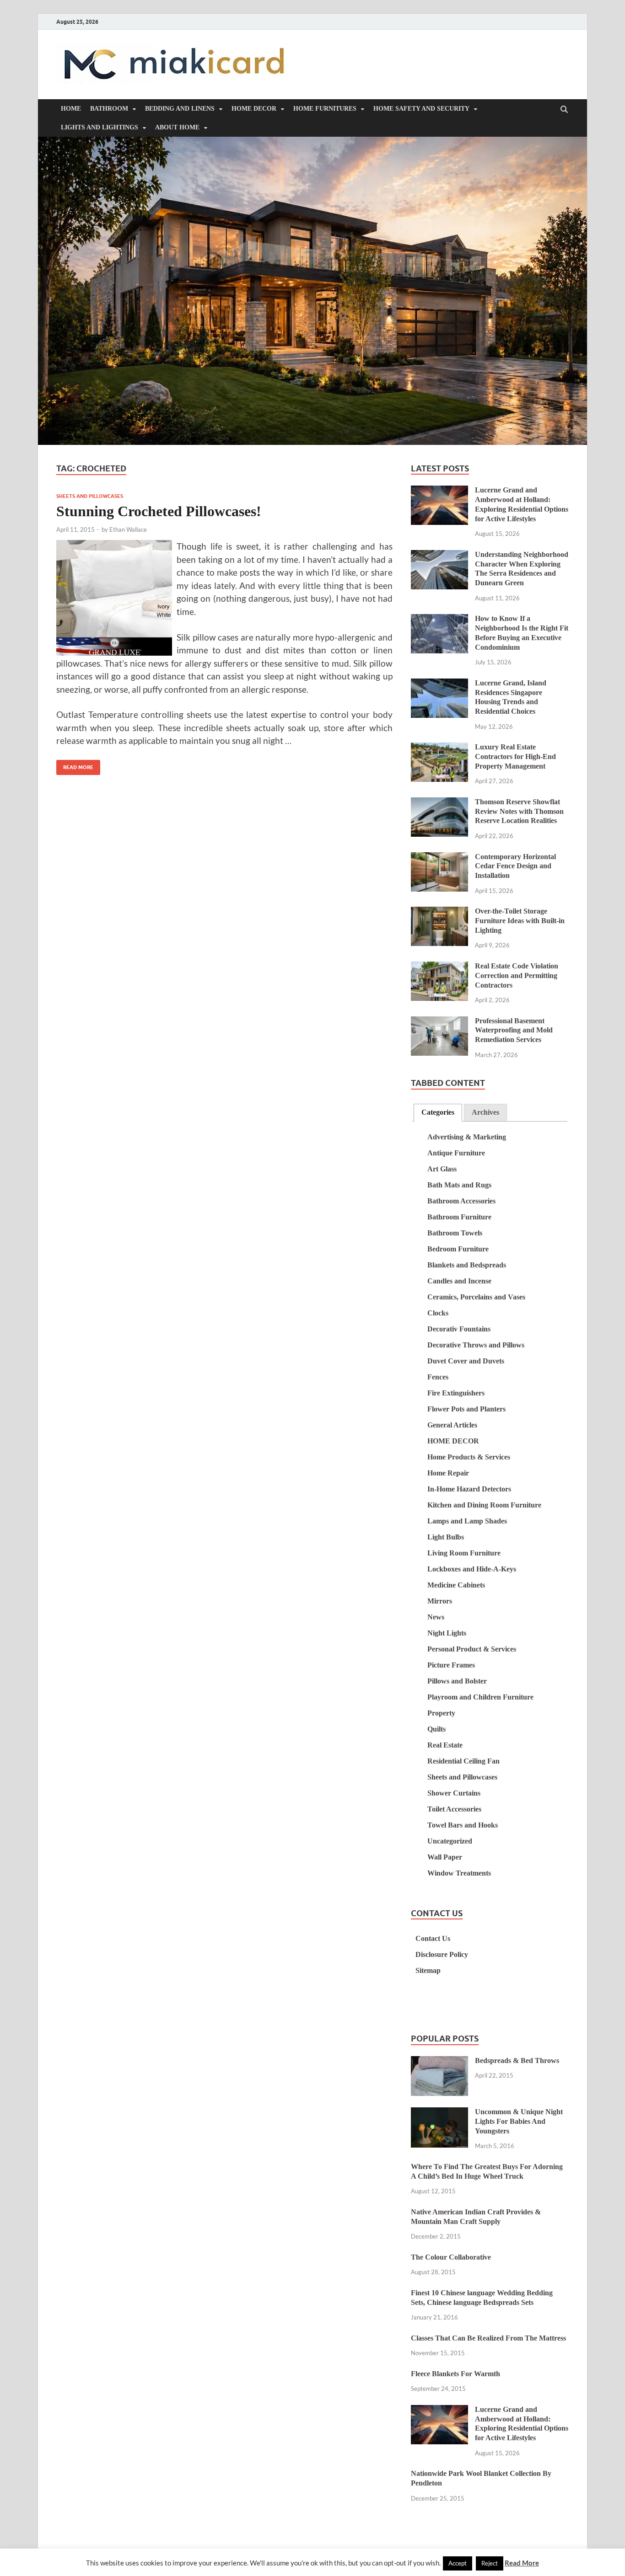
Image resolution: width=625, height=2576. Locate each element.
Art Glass (442, 1169)
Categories (438, 1112)
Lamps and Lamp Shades (467, 1521)
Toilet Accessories (454, 1809)
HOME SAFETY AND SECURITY (421, 109)
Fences (438, 1377)
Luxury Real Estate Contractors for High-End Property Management (515, 756)
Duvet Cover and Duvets (466, 1361)
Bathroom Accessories (461, 1201)
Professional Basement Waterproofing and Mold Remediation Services (514, 1030)
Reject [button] (490, 2563)
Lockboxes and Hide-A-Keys (472, 1569)
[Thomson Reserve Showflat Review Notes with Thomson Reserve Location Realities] (439, 803)
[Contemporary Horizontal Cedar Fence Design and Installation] (439, 858)
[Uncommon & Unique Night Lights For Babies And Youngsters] (439, 2113)
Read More (75, 765)
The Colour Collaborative (451, 2257)
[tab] (438, 1113)
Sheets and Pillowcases (90, 496)
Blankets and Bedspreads (467, 1265)
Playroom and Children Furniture (480, 1697)
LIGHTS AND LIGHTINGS (100, 127)
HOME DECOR (254, 109)
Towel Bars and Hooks (463, 1825)
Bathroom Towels (455, 1233)
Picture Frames (451, 1665)
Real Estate (445, 1745)
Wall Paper (445, 1857)
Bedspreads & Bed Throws (517, 2060)
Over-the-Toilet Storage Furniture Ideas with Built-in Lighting (520, 921)
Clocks (438, 1313)
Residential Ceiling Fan (463, 1761)
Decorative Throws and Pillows (476, 1345)
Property (441, 1713)
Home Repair (448, 1473)
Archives (485, 1112)
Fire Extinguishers (456, 1393)
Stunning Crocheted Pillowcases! (159, 511)
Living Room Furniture (464, 1553)
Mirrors (440, 1601)
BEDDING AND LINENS (180, 109)
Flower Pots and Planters (466, 1409)
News (436, 1617)
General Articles (452, 1425)
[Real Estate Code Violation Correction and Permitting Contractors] (439, 967)
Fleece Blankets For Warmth (455, 2374)
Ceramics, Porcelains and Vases (476, 1297)
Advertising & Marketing (467, 1137)
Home (71, 109)
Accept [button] (458, 2563)
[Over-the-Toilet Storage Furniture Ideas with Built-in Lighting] (439, 912)
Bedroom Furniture (458, 1249)
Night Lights (447, 1633)
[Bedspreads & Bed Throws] (439, 2062)
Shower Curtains (454, 1793)
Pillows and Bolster (457, 1681)
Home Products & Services (469, 1457)
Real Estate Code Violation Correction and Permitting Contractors (517, 975)
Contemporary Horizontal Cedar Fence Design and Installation (515, 866)
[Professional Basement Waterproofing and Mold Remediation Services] (439, 1022)
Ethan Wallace (128, 529)
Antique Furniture (456, 1153)
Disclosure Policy (442, 1954)
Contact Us (433, 1938)
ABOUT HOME (177, 127)
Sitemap (428, 1970)
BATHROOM (109, 109)
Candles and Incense (459, 1281)
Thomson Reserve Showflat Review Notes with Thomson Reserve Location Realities (519, 811)
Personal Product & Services (472, 1649)
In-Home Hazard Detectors (469, 1489)
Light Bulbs (446, 1537)
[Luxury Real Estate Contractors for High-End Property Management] (439, 748)
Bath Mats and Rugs (459, 1185)
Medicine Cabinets (456, 1585)
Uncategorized (450, 1841)
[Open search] (564, 110)
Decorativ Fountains (459, 1329)
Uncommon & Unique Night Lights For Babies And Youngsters (519, 2121)
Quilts (436, 1729)
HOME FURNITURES (325, 109)
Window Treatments (459, 1873)
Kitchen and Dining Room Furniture (484, 1505)
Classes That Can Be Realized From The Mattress (488, 2338)
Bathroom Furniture (459, 1217)
